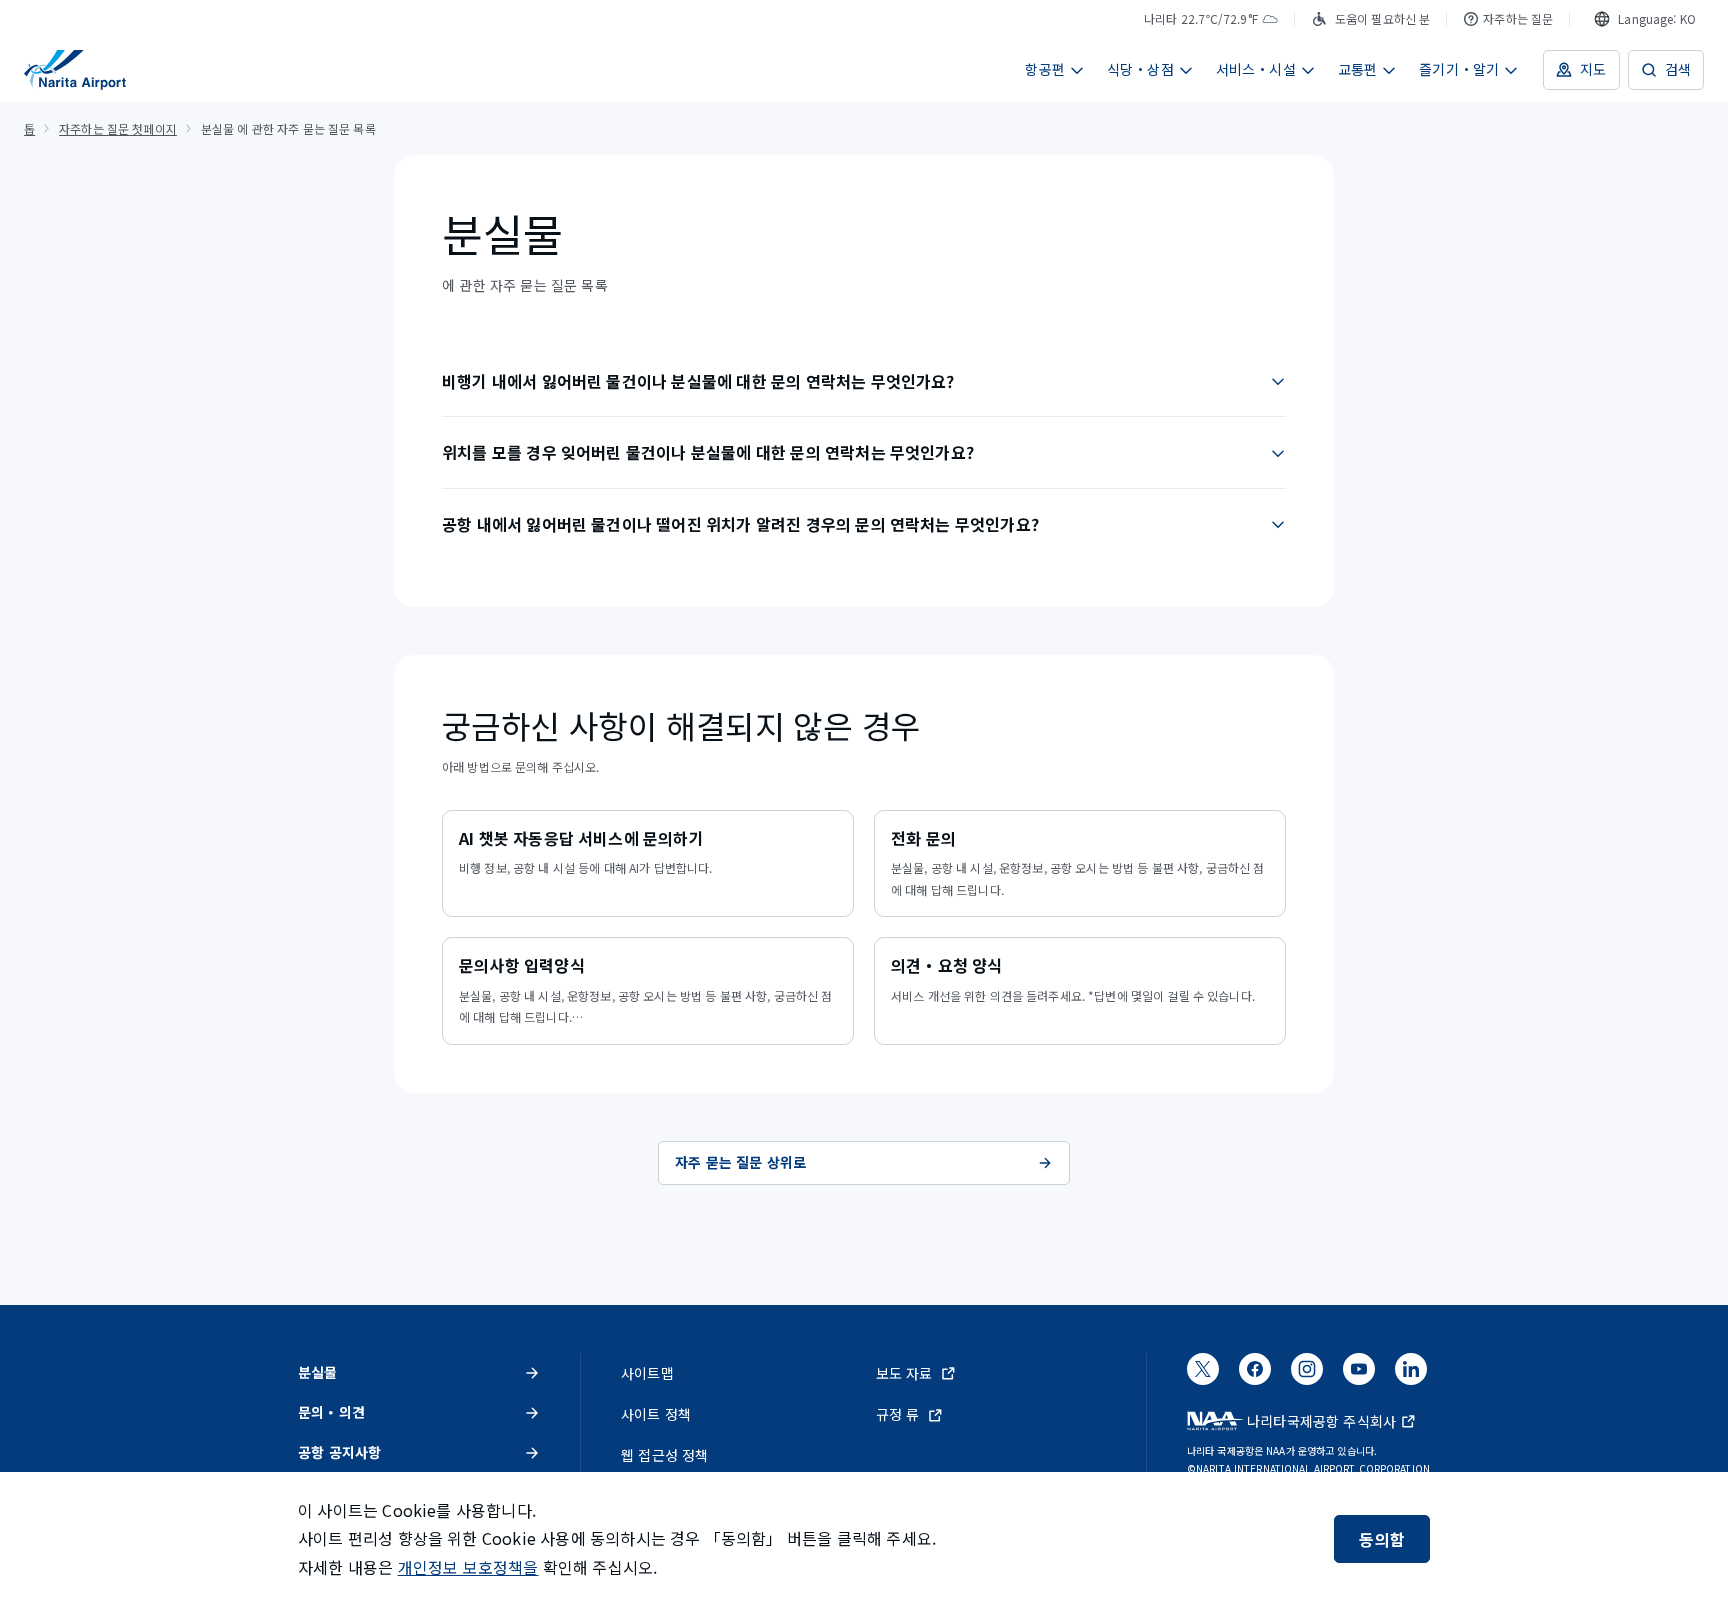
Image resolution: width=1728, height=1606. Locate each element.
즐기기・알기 (1459, 69)
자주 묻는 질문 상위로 (740, 1162)
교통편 (1358, 69)
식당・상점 (1140, 69)
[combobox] (1645, 19)
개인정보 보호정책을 (468, 1567)
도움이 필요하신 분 (1382, 18)
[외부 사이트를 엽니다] (1203, 1375)
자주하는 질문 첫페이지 (118, 128)
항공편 (1045, 69)
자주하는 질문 (1518, 18)
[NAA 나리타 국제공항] (75, 70)
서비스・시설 (1256, 69)
